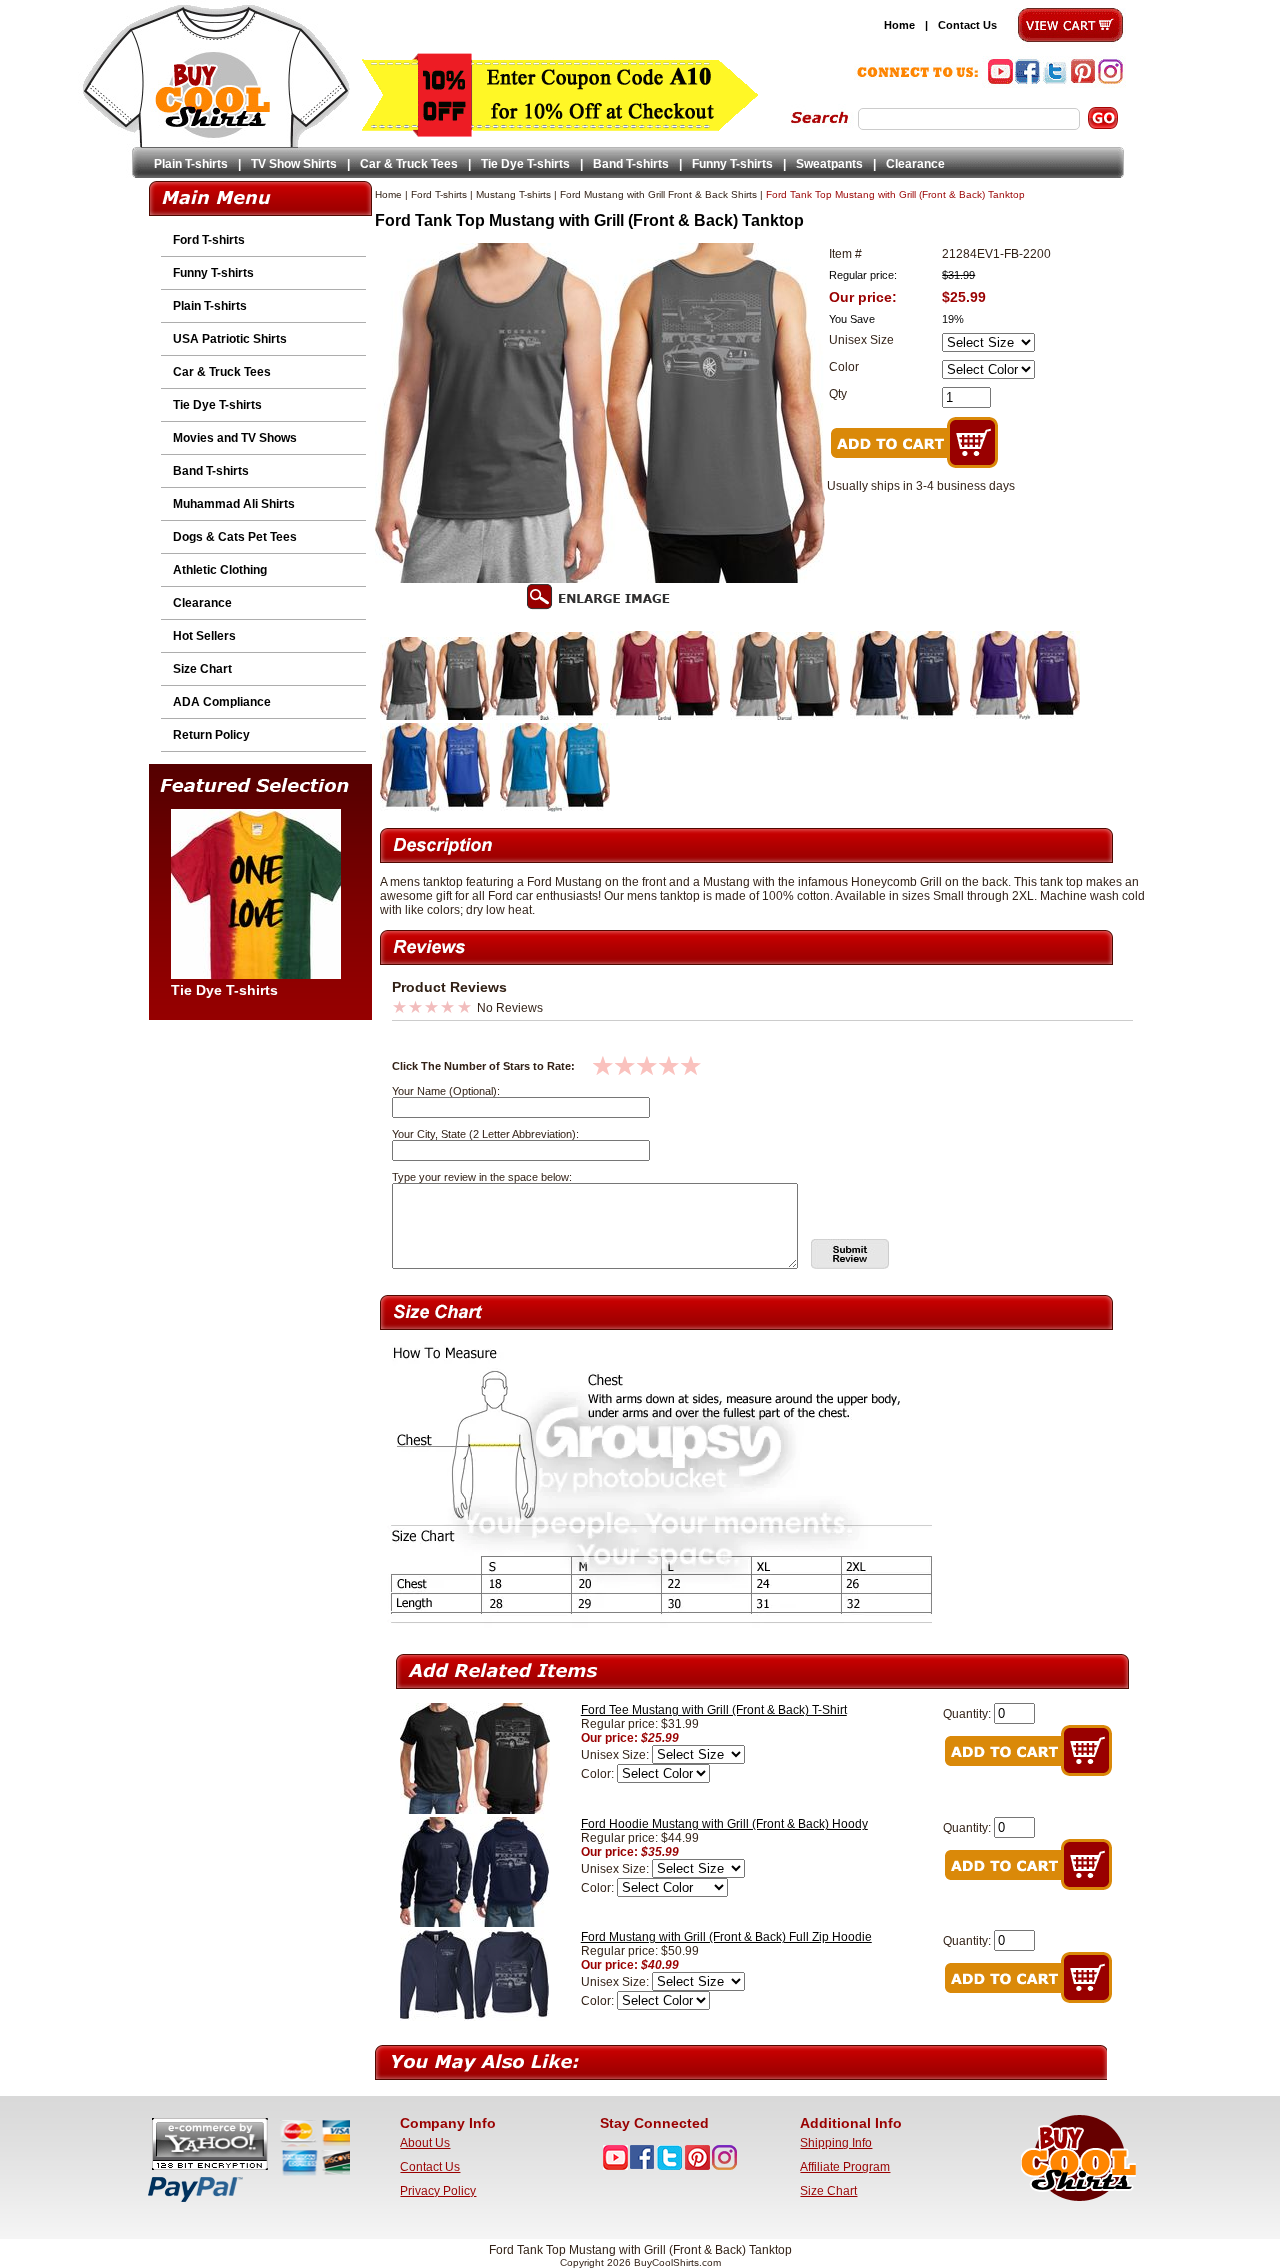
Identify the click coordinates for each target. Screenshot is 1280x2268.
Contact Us (967, 25)
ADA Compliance (222, 702)
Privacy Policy (438, 2191)
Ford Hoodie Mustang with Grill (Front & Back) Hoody (724, 1824)
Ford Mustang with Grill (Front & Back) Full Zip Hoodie (726, 1937)
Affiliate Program (845, 2167)
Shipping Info (836, 2143)
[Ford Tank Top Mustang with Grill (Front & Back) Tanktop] (435, 716)
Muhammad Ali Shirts (234, 504)
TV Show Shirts (294, 164)
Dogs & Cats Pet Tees (235, 537)
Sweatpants (829, 164)
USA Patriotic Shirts (230, 339)
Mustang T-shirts (513, 194)
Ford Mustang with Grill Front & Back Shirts (658, 194)
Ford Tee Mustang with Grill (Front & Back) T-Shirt (714, 1710)
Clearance (915, 164)
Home (899, 25)
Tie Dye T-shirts (525, 164)
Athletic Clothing (220, 570)
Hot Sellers (204, 636)
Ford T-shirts (209, 240)
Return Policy (211, 735)
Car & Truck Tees (409, 164)
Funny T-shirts (732, 164)
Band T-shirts (631, 164)
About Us (425, 2143)
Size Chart (202, 669)
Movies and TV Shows (235, 438)
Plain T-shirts (191, 164)
